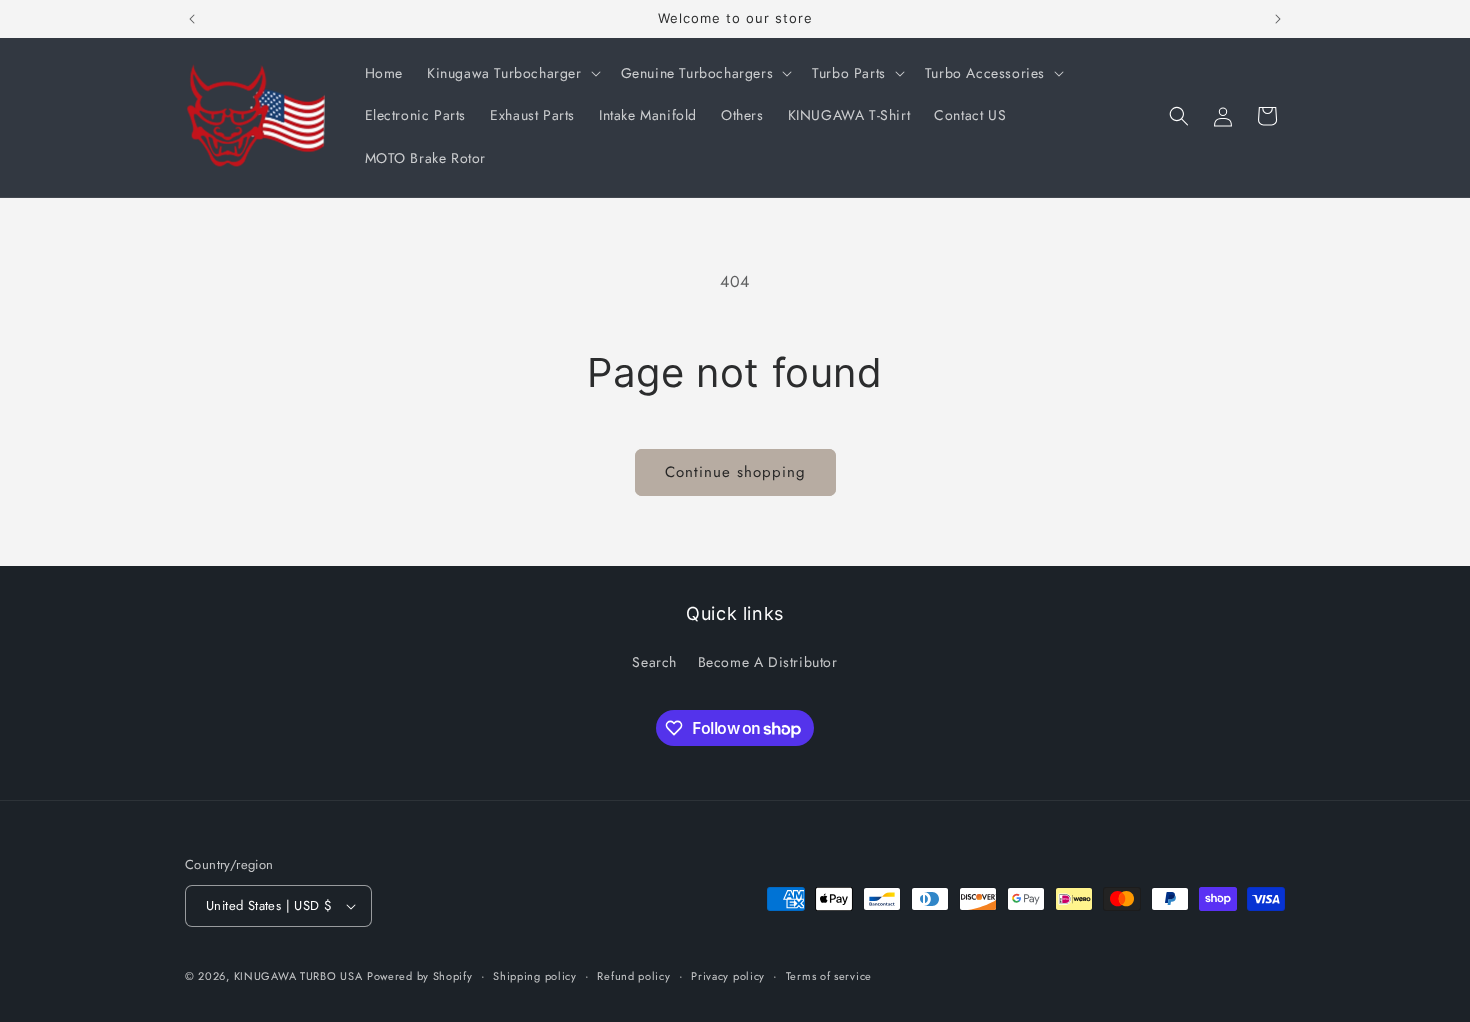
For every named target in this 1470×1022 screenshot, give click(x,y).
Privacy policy (728, 976)
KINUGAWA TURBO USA (298, 976)
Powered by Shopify (420, 976)
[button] (512, 73)
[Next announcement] (1278, 19)
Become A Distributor (768, 662)
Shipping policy (535, 976)
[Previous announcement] (192, 19)
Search (654, 662)
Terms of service (829, 976)
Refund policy (633, 976)
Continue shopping (735, 472)
